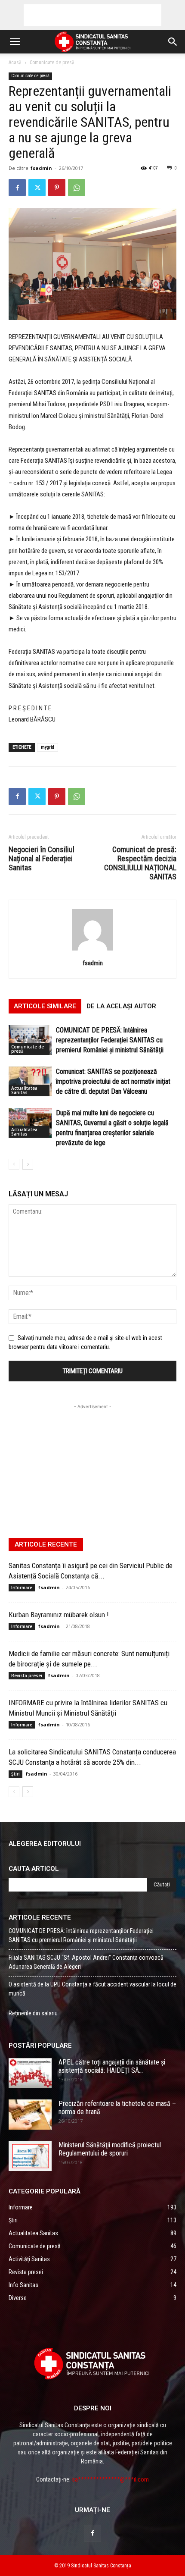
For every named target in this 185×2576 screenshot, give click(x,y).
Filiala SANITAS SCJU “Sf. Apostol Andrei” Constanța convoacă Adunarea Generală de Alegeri (86, 1962)
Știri (15, 1774)
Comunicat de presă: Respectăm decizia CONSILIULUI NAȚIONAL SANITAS (140, 863)
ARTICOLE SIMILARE (45, 1006)
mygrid (48, 747)
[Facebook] (17, 188)
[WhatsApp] (77, 188)
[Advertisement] (92, 15)
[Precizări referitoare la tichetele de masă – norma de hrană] (30, 2115)
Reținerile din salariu (33, 2013)
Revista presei (27, 1675)
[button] (15, 42)
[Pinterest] (57, 188)
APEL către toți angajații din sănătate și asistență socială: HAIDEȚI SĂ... (112, 2066)
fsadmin (41, 168)
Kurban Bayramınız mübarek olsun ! (59, 1615)
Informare (22, 1588)
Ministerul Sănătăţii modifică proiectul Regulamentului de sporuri (110, 2149)
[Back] (92, 951)
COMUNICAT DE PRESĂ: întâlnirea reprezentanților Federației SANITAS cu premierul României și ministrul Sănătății (110, 1040)
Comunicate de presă (52, 63)
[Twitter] (37, 188)
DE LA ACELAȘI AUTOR (121, 1006)
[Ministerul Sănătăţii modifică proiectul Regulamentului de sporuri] (30, 2156)
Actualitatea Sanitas (24, 1090)
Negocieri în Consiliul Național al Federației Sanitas (42, 858)
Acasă (15, 63)
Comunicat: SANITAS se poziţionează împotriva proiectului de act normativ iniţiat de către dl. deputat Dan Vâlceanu (113, 1081)
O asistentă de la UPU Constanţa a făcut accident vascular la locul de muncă (92, 1989)
